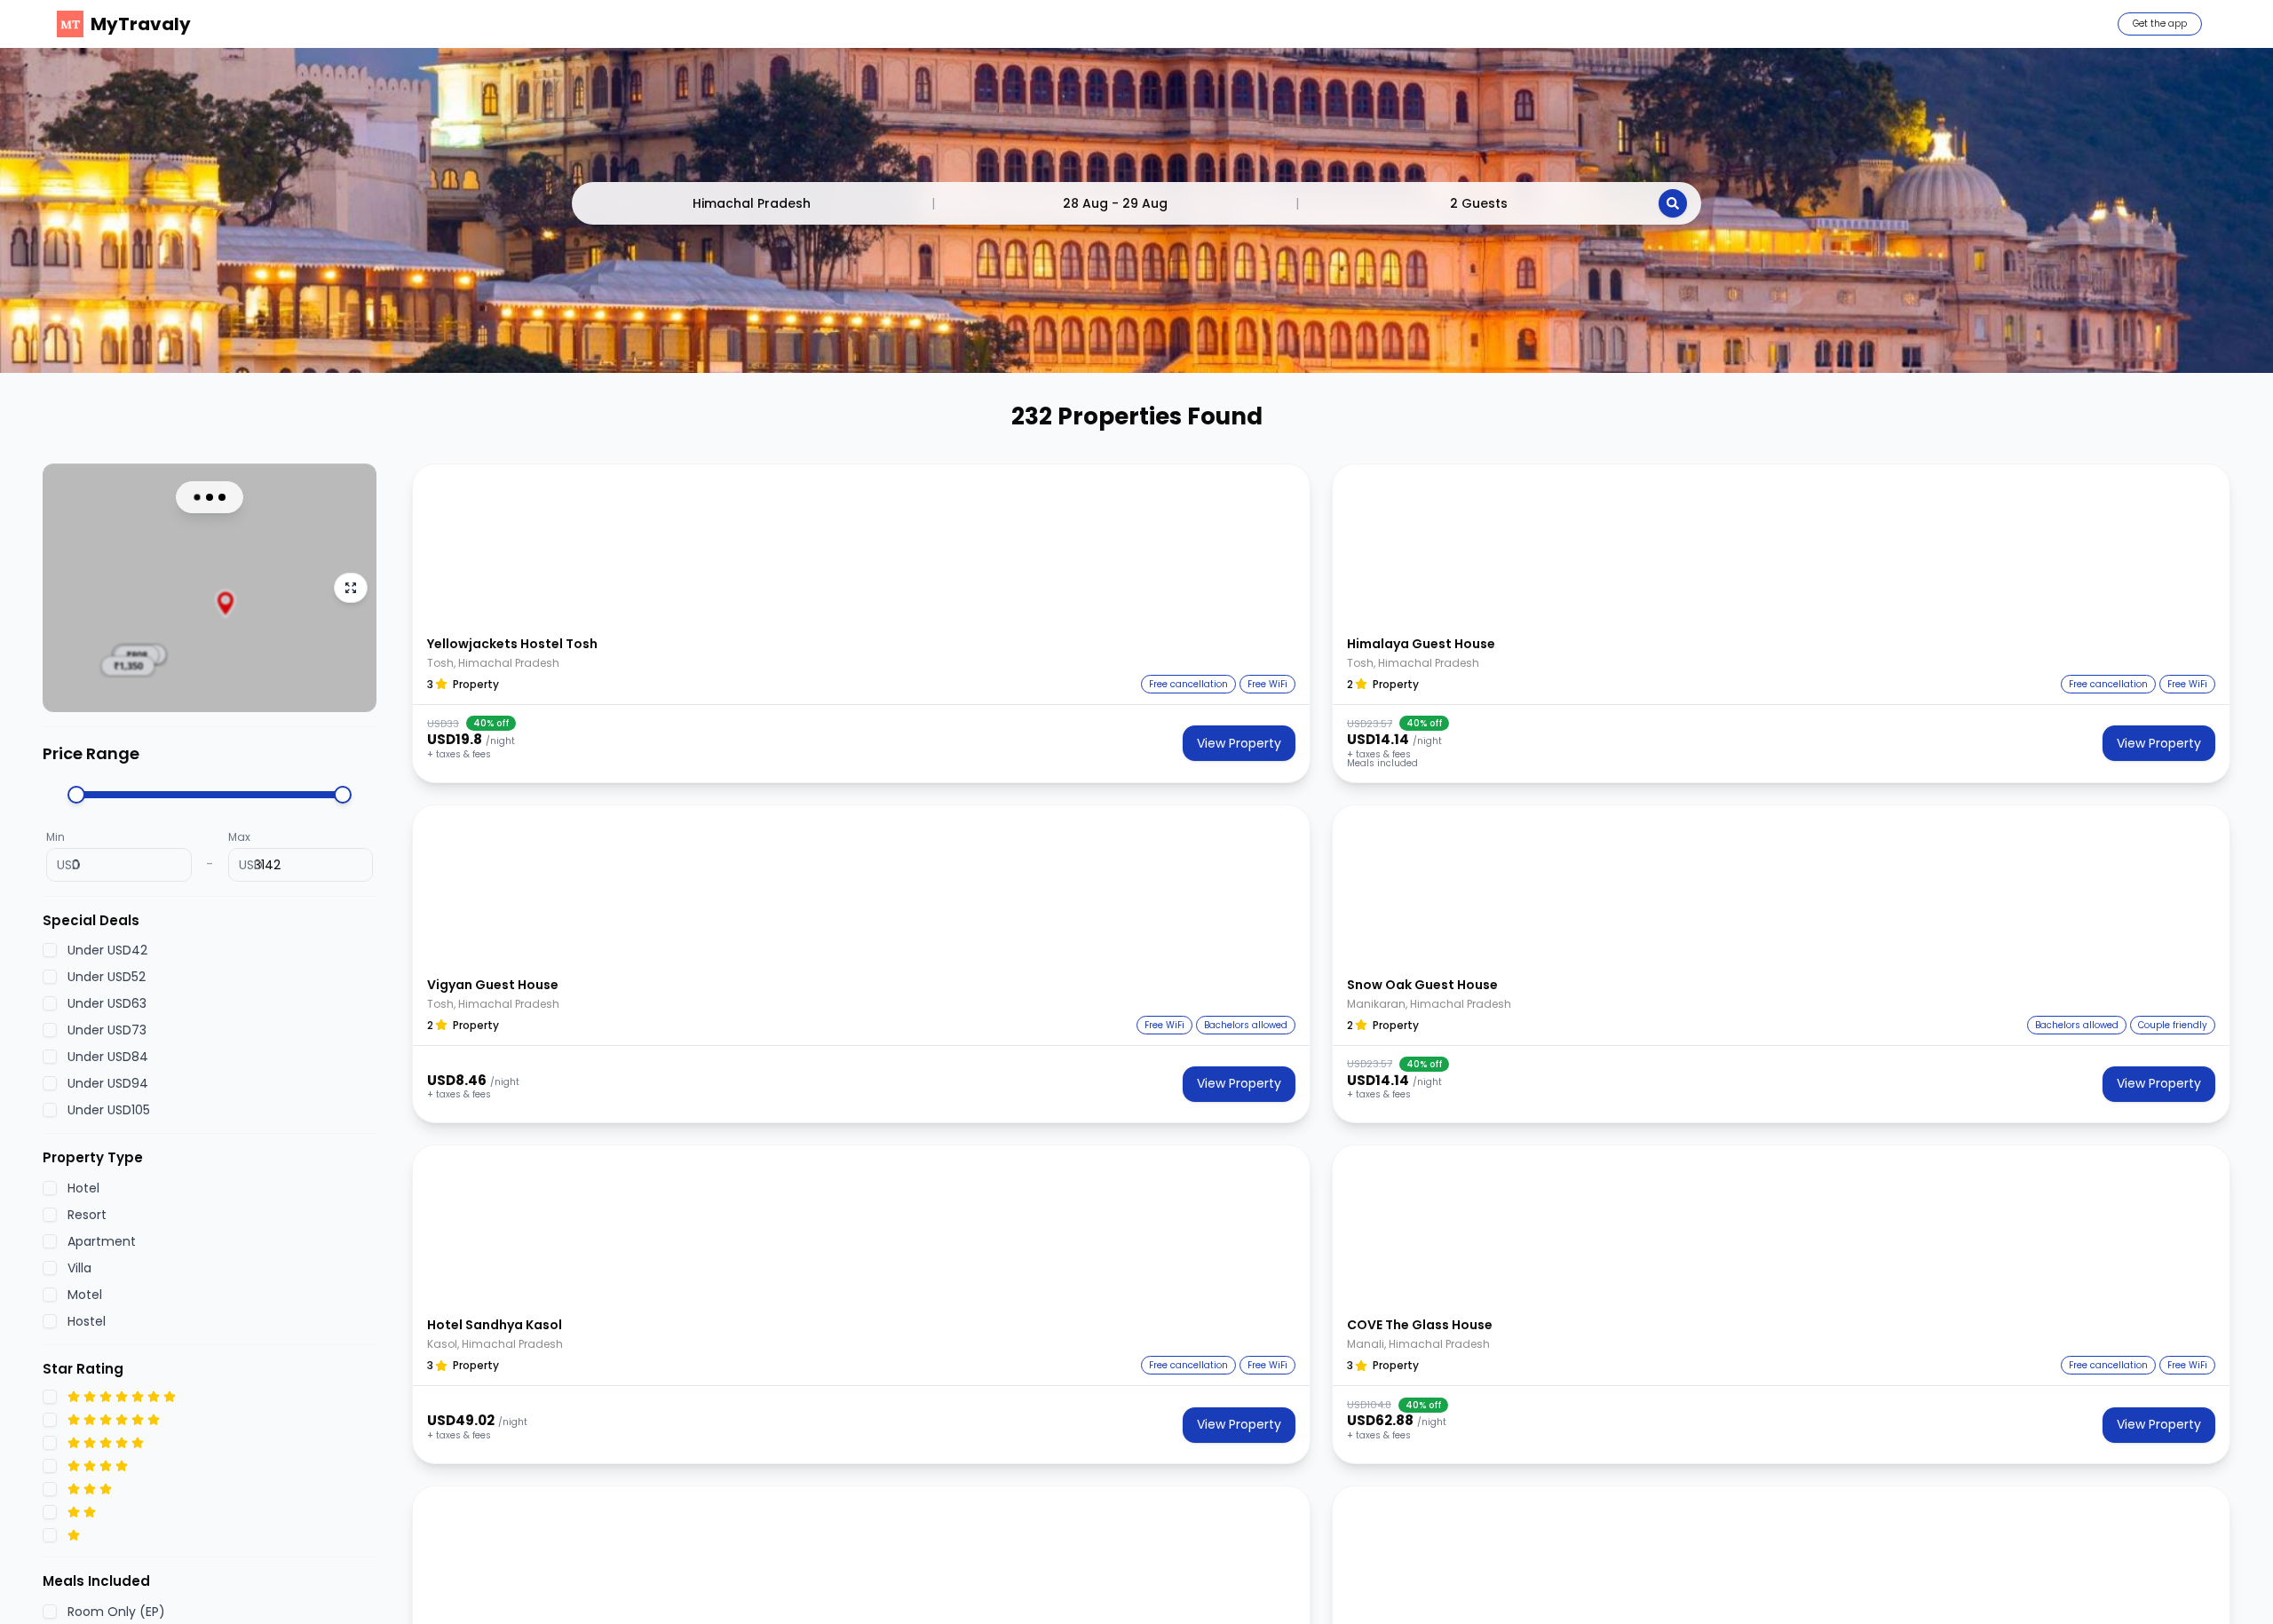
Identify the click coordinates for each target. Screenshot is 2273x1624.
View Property (1239, 743)
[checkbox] (50, 950)
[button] (861, 544)
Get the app (2160, 24)
